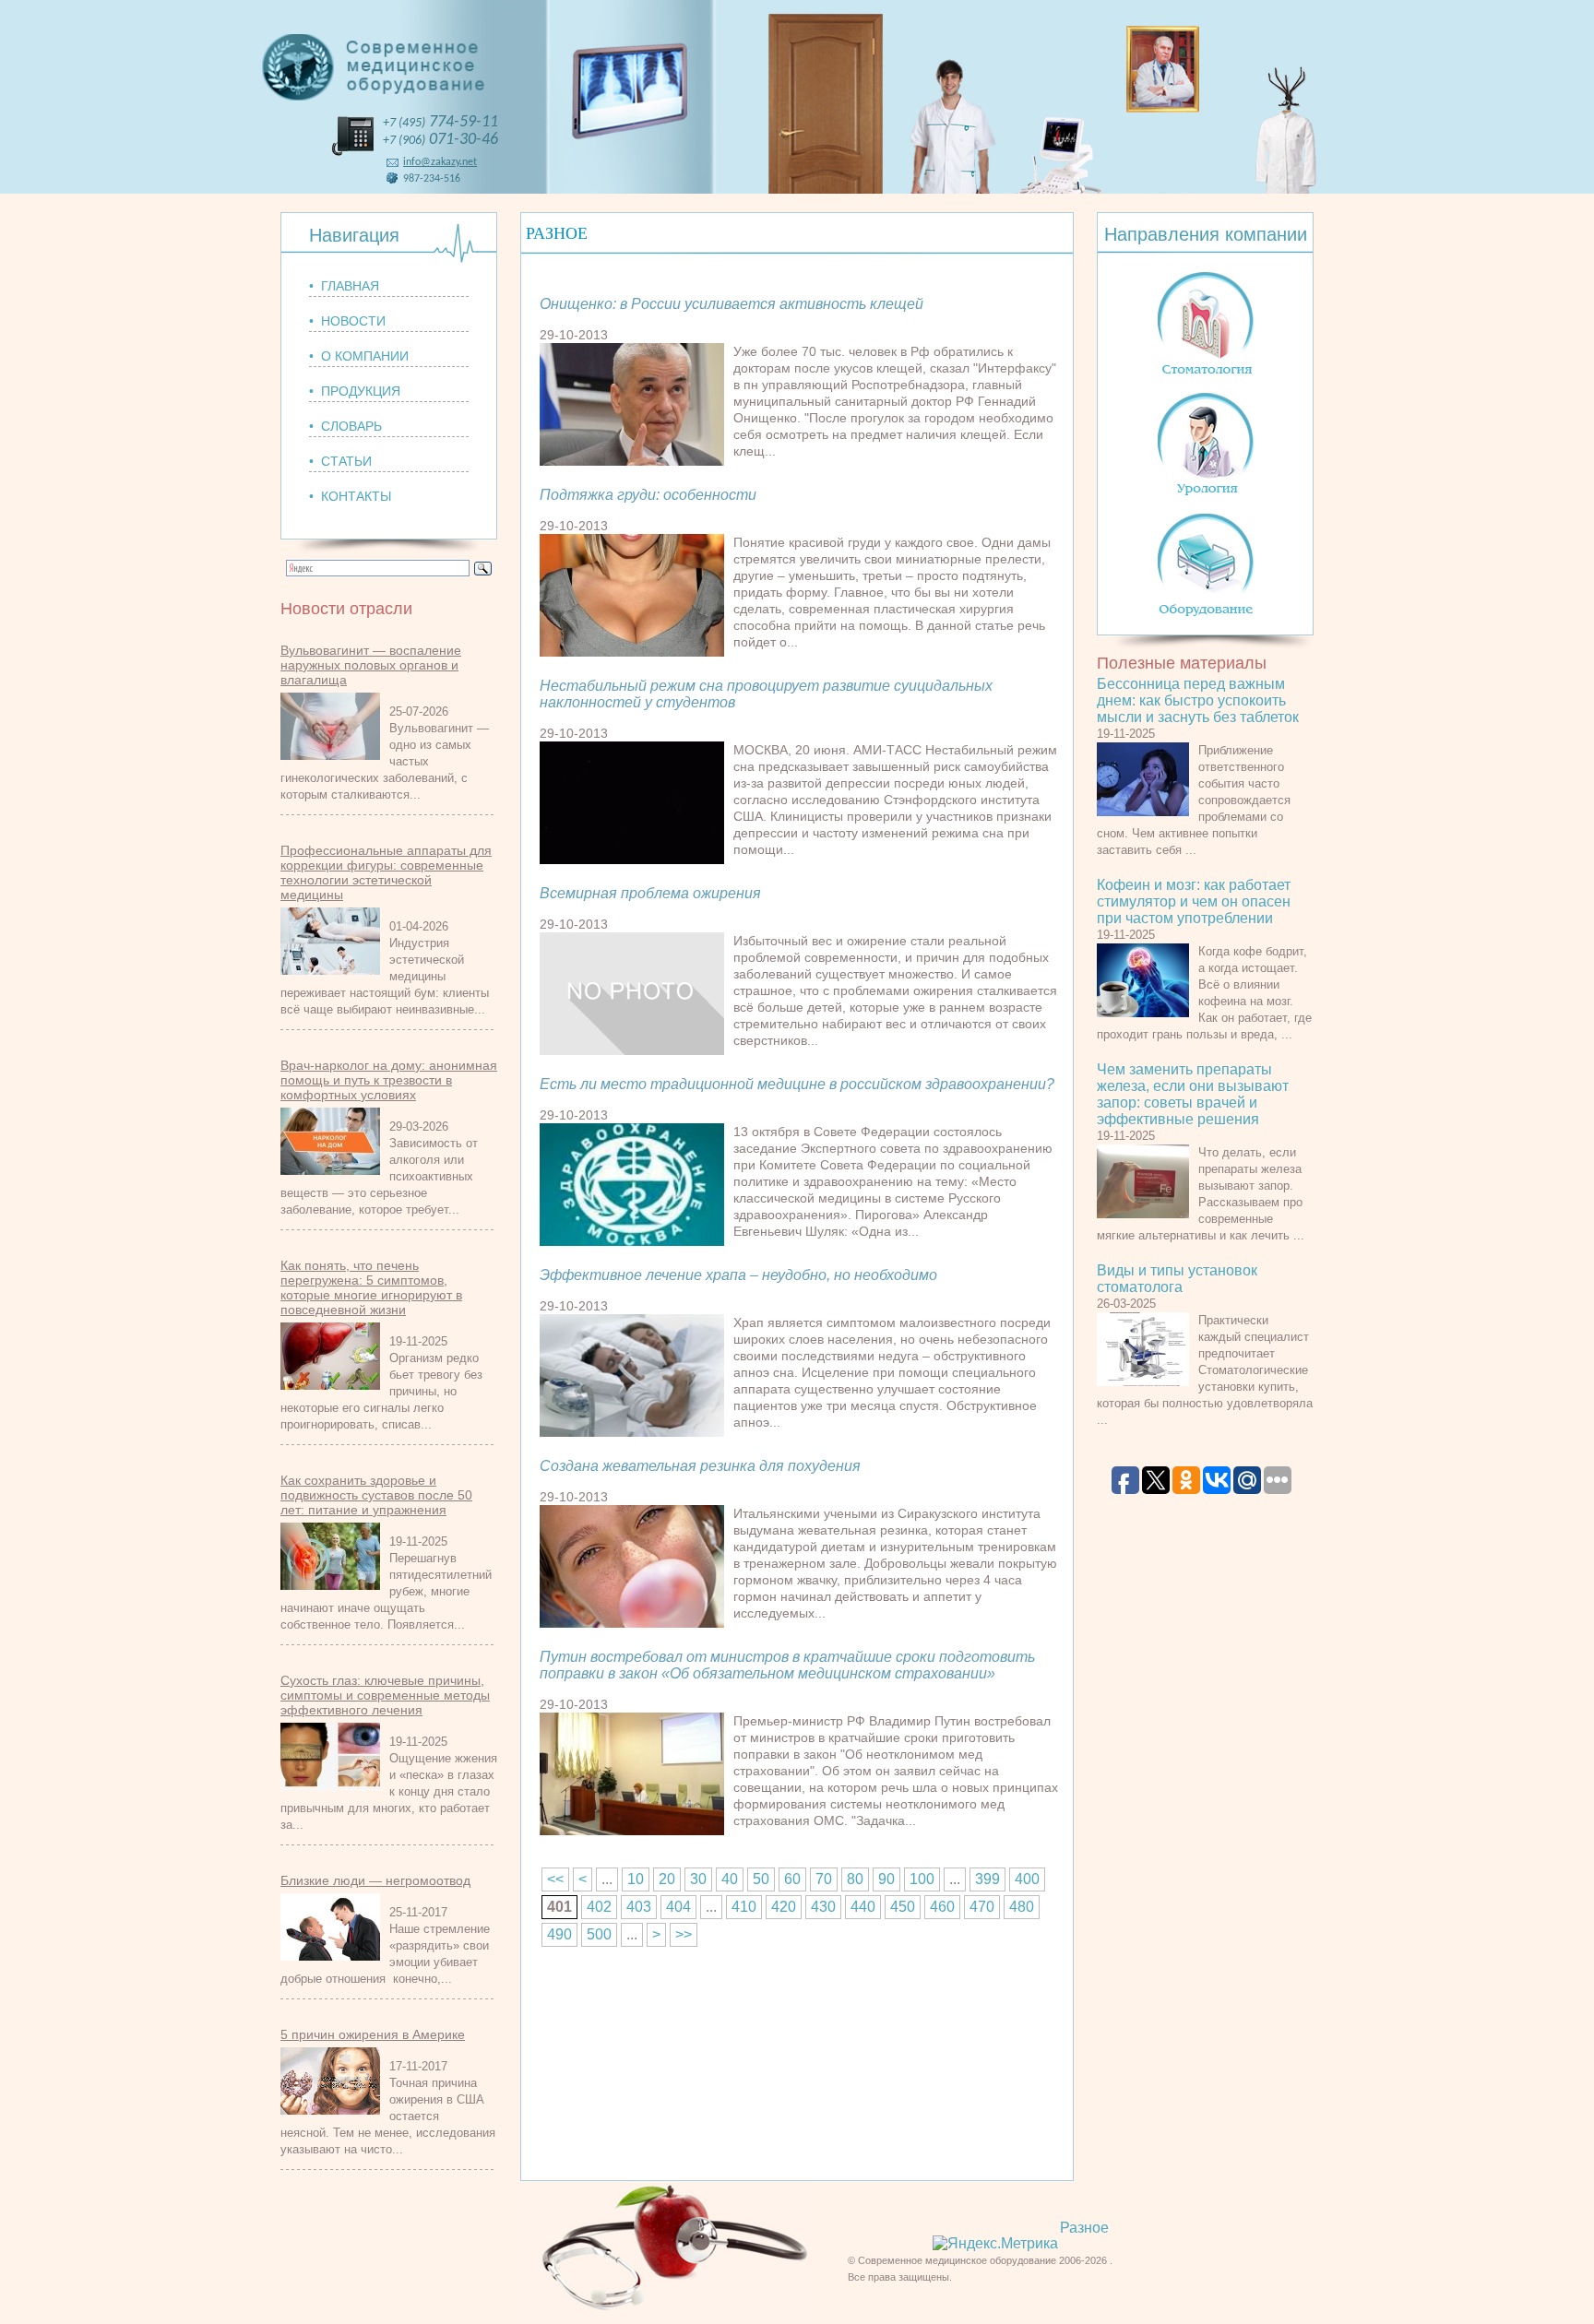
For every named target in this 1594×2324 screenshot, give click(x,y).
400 (1027, 1879)
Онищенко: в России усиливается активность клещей (732, 304)
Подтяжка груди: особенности (648, 495)
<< (555, 1879)
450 (903, 1907)
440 (863, 1907)
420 (784, 1907)
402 (599, 1907)
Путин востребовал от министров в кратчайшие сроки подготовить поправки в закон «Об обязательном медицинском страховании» (787, 1665)
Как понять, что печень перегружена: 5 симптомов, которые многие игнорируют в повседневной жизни (371, 1287)
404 (678, 1907)
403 (639, 1907)
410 (744, 1907)
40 (730, 1879)
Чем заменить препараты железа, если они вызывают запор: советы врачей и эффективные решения (1193, 1094)
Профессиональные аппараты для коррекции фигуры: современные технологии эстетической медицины (386, 872)
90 (886, 1879)
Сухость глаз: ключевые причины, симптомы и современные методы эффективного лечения (385, 1695)
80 (855, 1879)
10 (636, 1879)
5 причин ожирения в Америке (373, 2034)
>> (684, 1934)
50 (761, 1879)
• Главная (344, 286)
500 (599, 1934)
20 (667, 1879)
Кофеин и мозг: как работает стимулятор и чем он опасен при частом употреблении (1194, 901)
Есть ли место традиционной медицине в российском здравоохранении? (797, 1084)
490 (559, 1934)
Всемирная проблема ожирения (650, 893)
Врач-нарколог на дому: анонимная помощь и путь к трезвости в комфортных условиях (389, 1080)
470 (982, 1907)
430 (823, 1907)
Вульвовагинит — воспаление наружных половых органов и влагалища (371, 665)
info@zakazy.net (440, 162)
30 (698, 1879)
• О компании (359, 356)
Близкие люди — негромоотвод (375, 1880)
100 (922, 1879)
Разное (1084, 2228)
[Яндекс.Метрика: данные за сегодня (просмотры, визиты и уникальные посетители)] (995, 2244)
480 (1022, 1907)
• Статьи (340, 461)
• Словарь (345, 426)
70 (824, 1879)
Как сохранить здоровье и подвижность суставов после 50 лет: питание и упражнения (376, 1495)
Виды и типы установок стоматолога (1177, 1279)
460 (942, 1907)
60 (792, 1879)
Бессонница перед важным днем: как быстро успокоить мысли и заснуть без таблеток (1198, 700)
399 (987, 1879)
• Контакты (350, 496)
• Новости (347, 321)
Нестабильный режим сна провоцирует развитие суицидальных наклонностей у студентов (766, 694)
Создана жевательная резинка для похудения (700, 1466)
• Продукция (355, 391)
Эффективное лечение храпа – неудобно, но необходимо (738, 1275)
